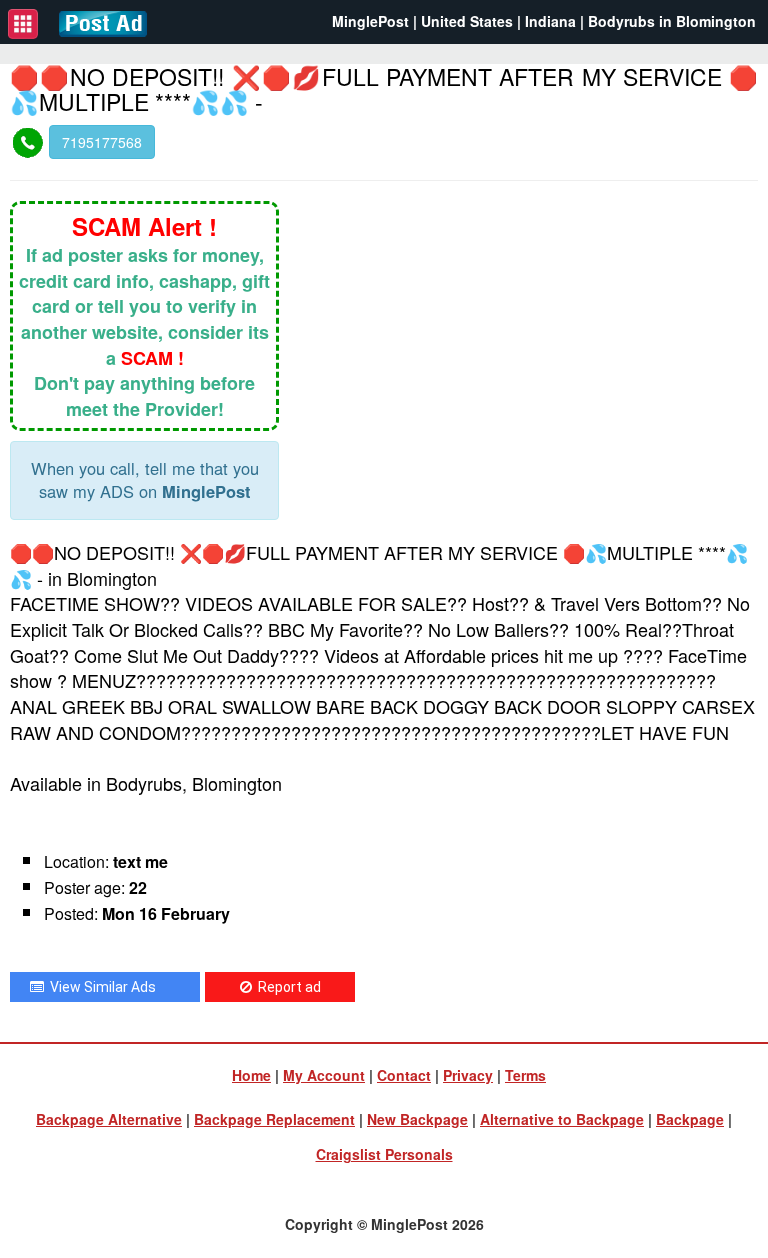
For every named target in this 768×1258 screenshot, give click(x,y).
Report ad (286, 987)
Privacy (468, 1075)
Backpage (690, 1119)
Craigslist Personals (384, 1154)
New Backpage (417, 1119)
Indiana (550, 21)
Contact (404, 1075)
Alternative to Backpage (562, 1119)
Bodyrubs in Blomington (672, 21)
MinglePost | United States (422, 21)
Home (251, 1075)
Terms (525, 1075)
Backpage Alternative (109, 1119)
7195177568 (102, 142)
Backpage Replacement (274, 1119)
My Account (324, 1075)
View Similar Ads (100, 987)
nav (23, 24)
